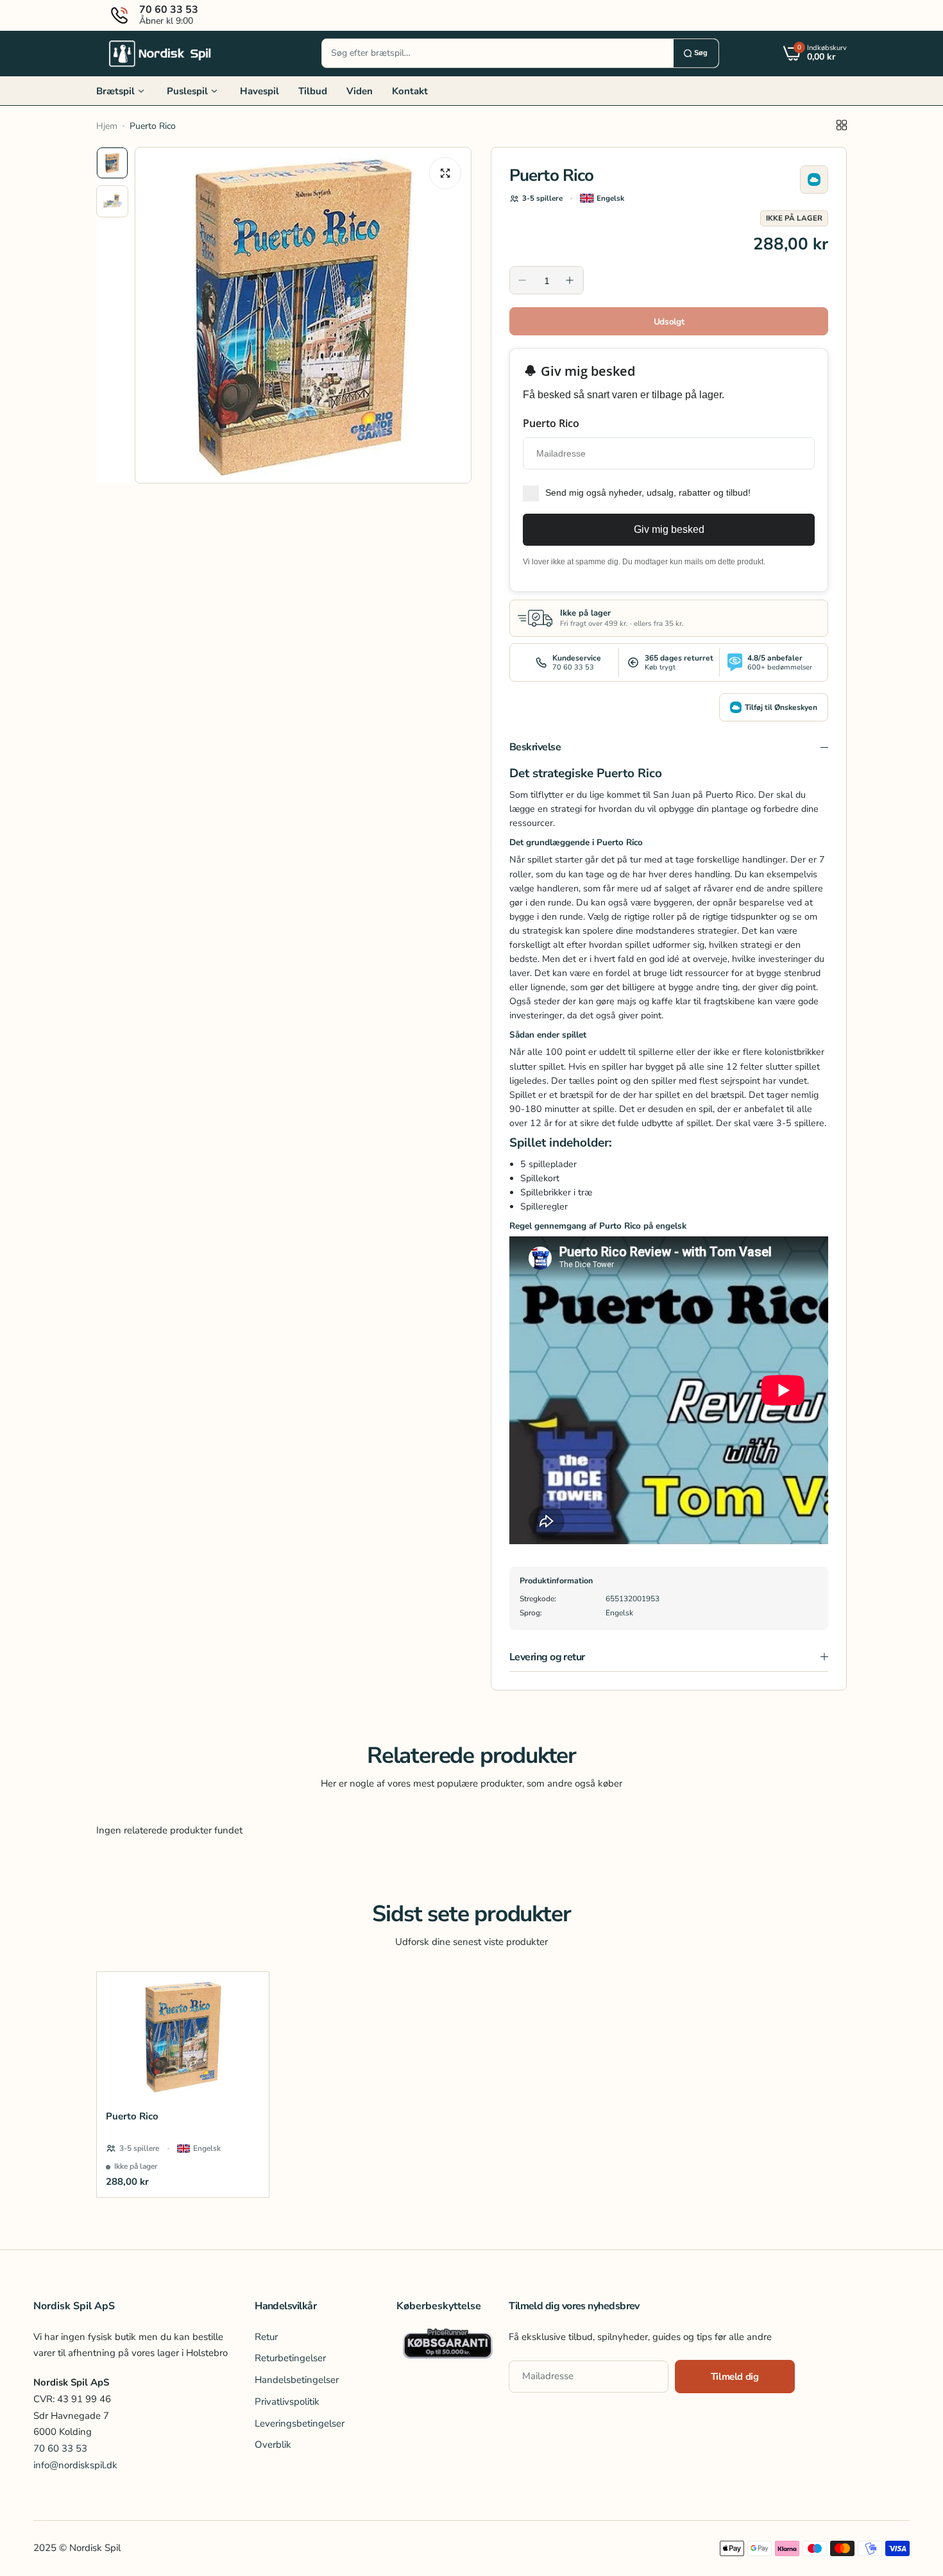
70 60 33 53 (60, 2448)
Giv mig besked (669, 529)
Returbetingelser (290, 2358)
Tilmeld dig (735, 2377)
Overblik (273, 2445)
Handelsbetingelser (297, 2380)
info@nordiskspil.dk (75, 2464)
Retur (266, 2336)
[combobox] (498, 53)
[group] (303, 315)
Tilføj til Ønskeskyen (781, 707)
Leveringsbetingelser (300, 2423)
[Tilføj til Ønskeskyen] (814, 180)
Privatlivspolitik (287, 2401)
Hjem (107, 126)
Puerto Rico (132, 2116)
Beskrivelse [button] (535, 747)
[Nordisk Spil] (160, 53)
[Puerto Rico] (183, 2036)
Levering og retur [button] (547, 1657)
